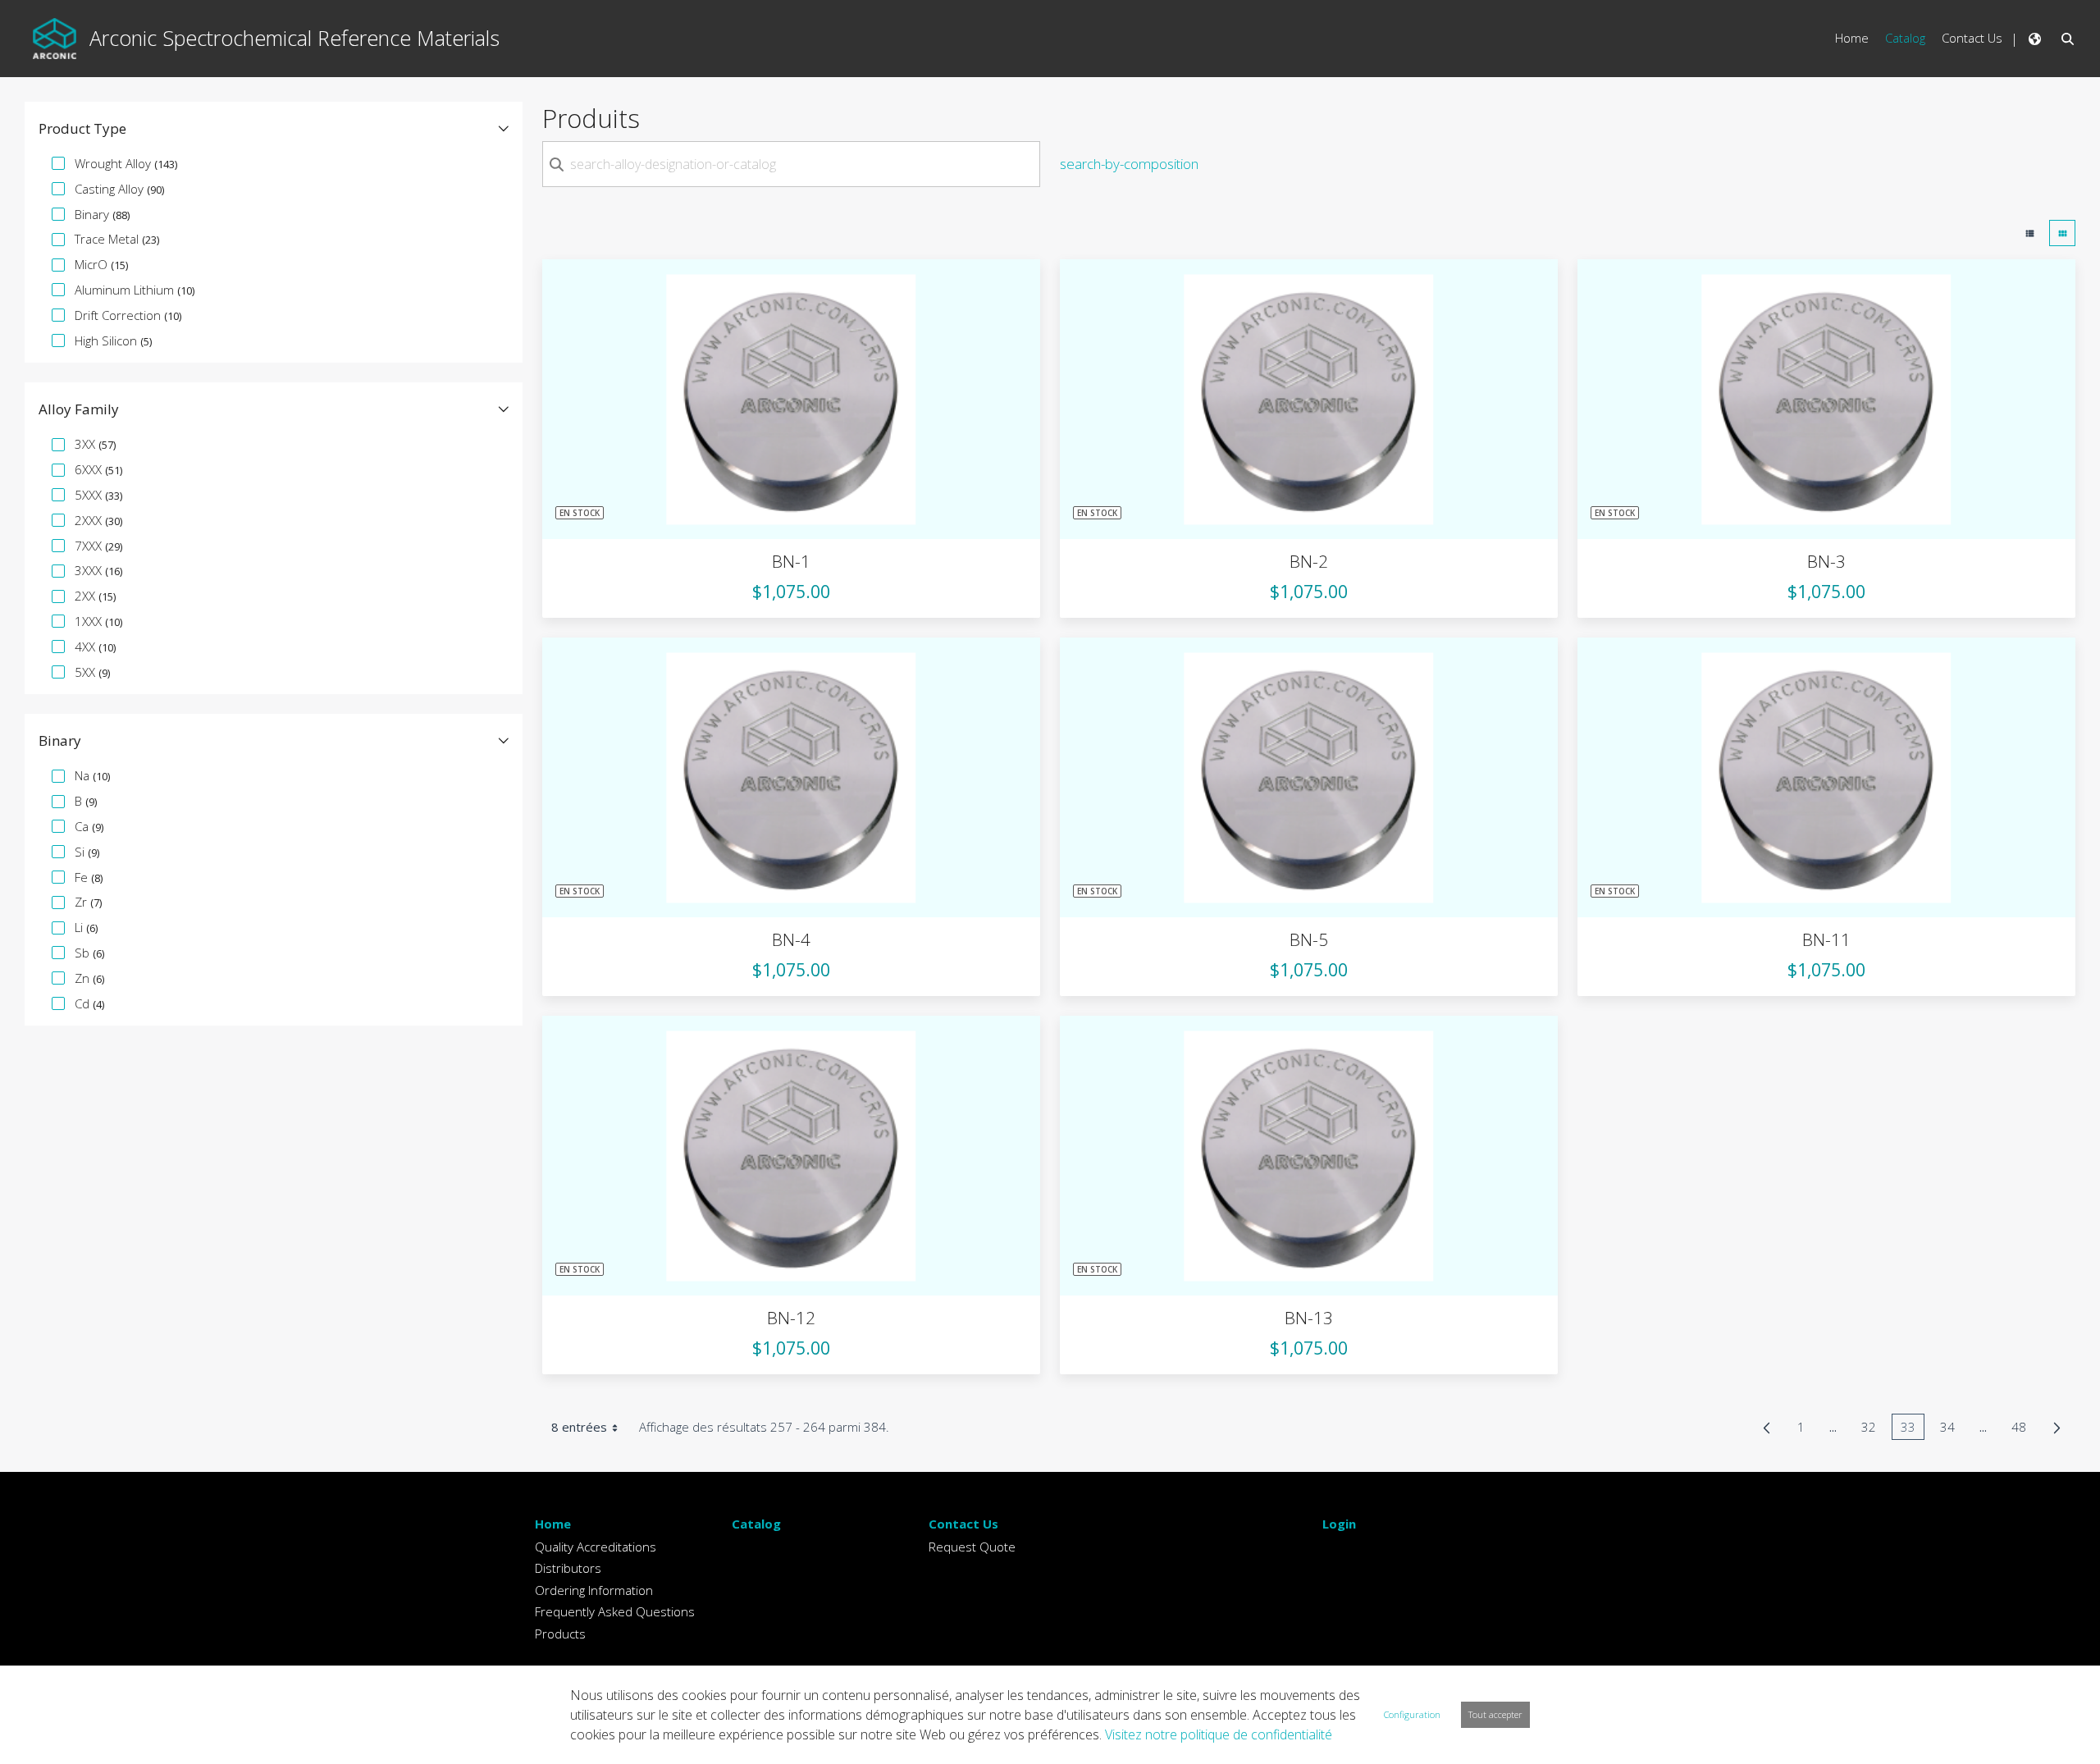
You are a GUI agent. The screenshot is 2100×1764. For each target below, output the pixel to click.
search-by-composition (1129, 164)
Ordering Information (594, 1590)
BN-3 (1826, 561)
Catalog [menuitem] (1905, 38)
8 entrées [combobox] (579, 1427)
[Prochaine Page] (2057, 1428)
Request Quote (972, 1547)
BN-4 (791, 939)
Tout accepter (1495, 1714)
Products (560, 1634)
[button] (274, 129)
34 (1952, 1429)
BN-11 (1826, 939)
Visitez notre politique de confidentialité (1219, 1734)
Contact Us (963, 1524)
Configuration (1412, 1714)
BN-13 (1309, 1318)
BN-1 (791, 561)
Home (553, 1524)
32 (1873, 1429)
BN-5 (1309, 939)
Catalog (756, 1524)
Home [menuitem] (1852, 38)
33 (1913, 1429)
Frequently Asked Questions (615, 1611)
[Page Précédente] (1767, 1428)
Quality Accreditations (596, 1547)
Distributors (568, 1568)
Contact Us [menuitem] (1972, 38)
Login (1339, 1524)
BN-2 (1309, 561)
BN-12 (791, 1318)
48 (2023, 1429)
